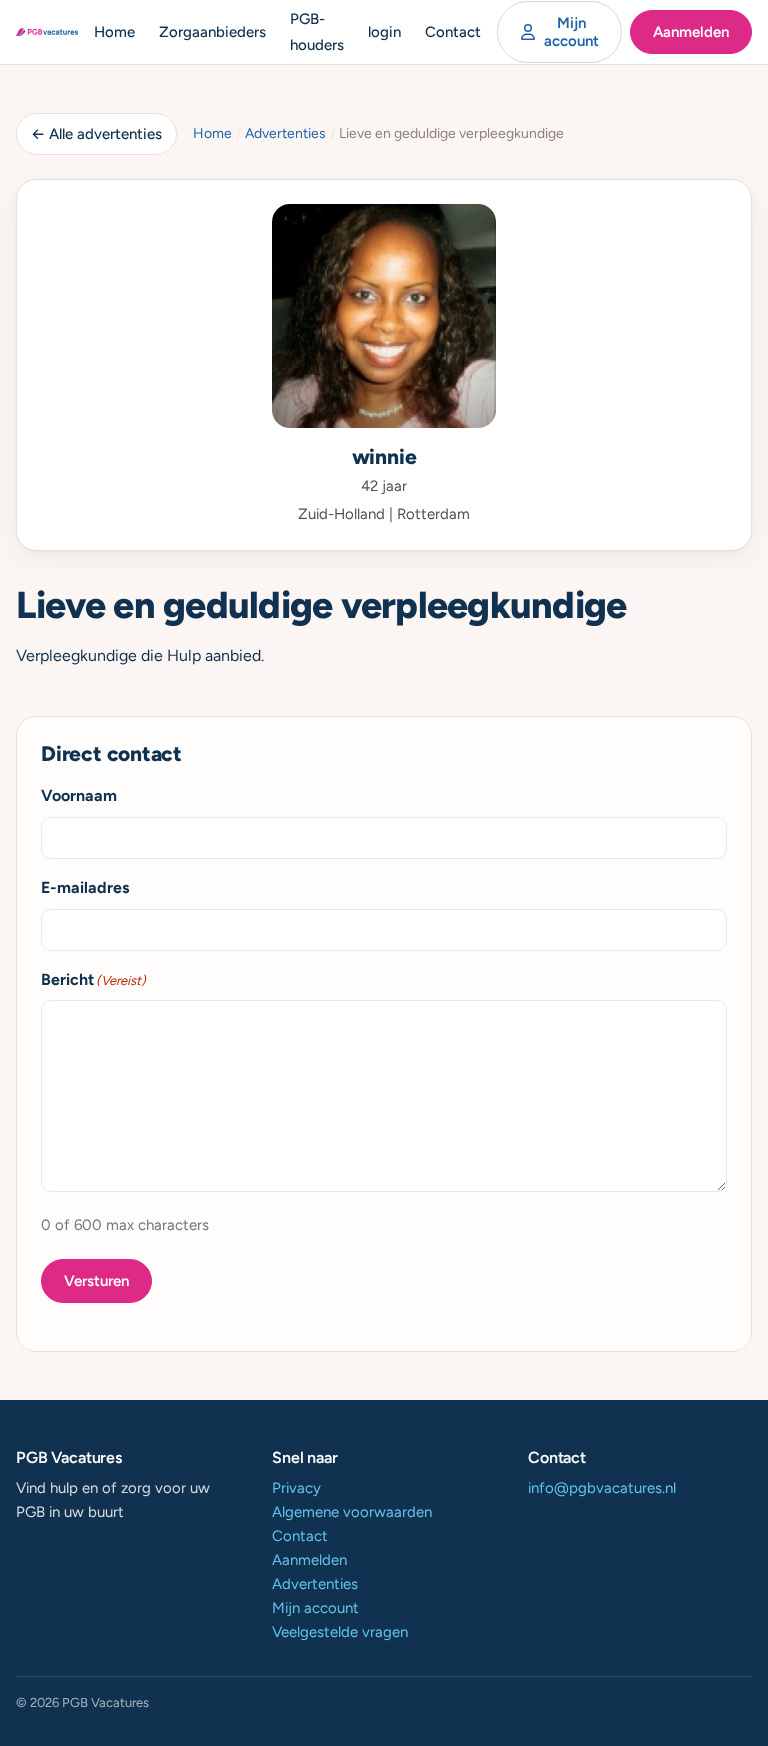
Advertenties (285, 133)
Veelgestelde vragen (340, 1632)
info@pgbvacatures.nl (602, 1488)
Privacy (296, 1488)
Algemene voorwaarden (352, 1512)
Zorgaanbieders (212, 32)
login (384, 32)
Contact (453, 32)
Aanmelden (691, 32)
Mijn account (571, 32)
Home (114, 32)
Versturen (96, 1281)
